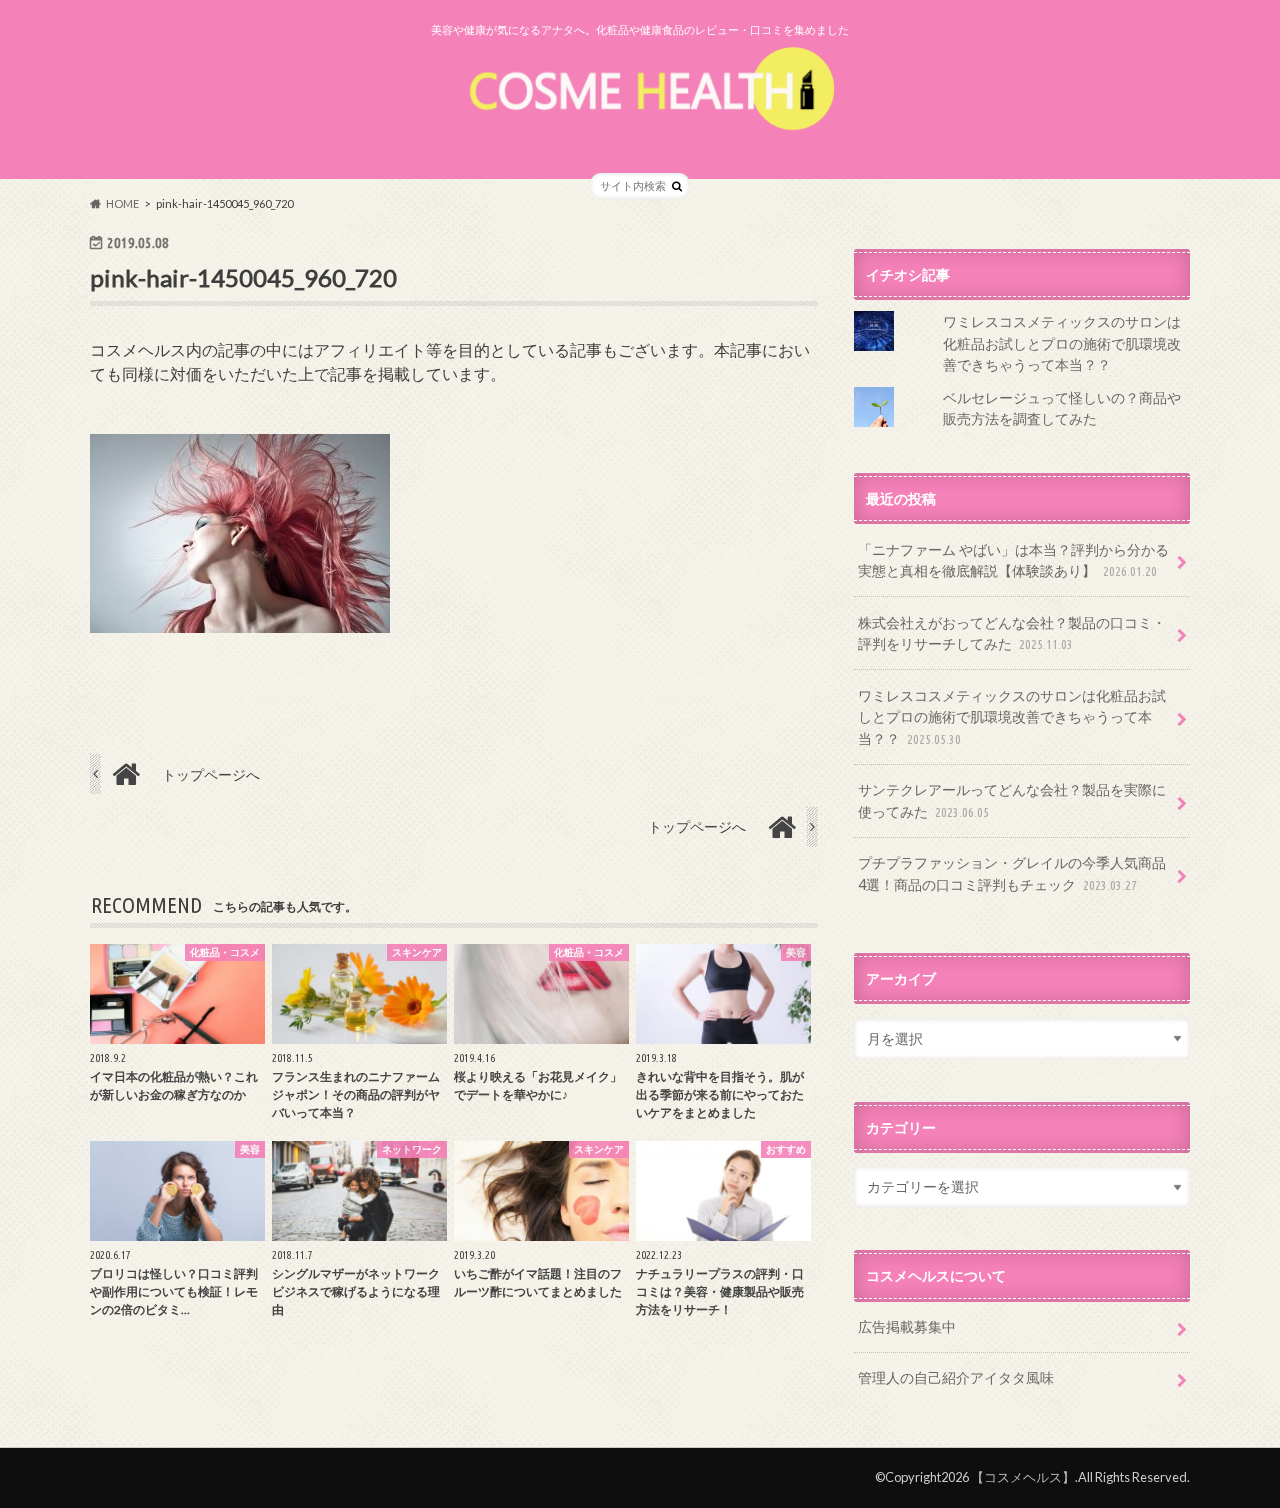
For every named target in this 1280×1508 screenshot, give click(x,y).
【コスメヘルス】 (1023, 1477)
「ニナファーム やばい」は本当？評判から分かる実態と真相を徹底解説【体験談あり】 (1013, 560)
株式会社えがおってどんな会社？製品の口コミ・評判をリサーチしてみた (1012, 633)
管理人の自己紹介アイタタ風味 (956, 1377)
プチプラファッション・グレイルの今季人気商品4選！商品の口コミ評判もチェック (1012, 873)
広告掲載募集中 (907, 1326)
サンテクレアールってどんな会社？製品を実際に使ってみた (1012, 800)
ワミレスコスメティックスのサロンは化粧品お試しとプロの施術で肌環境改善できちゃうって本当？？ (1062, 343)
